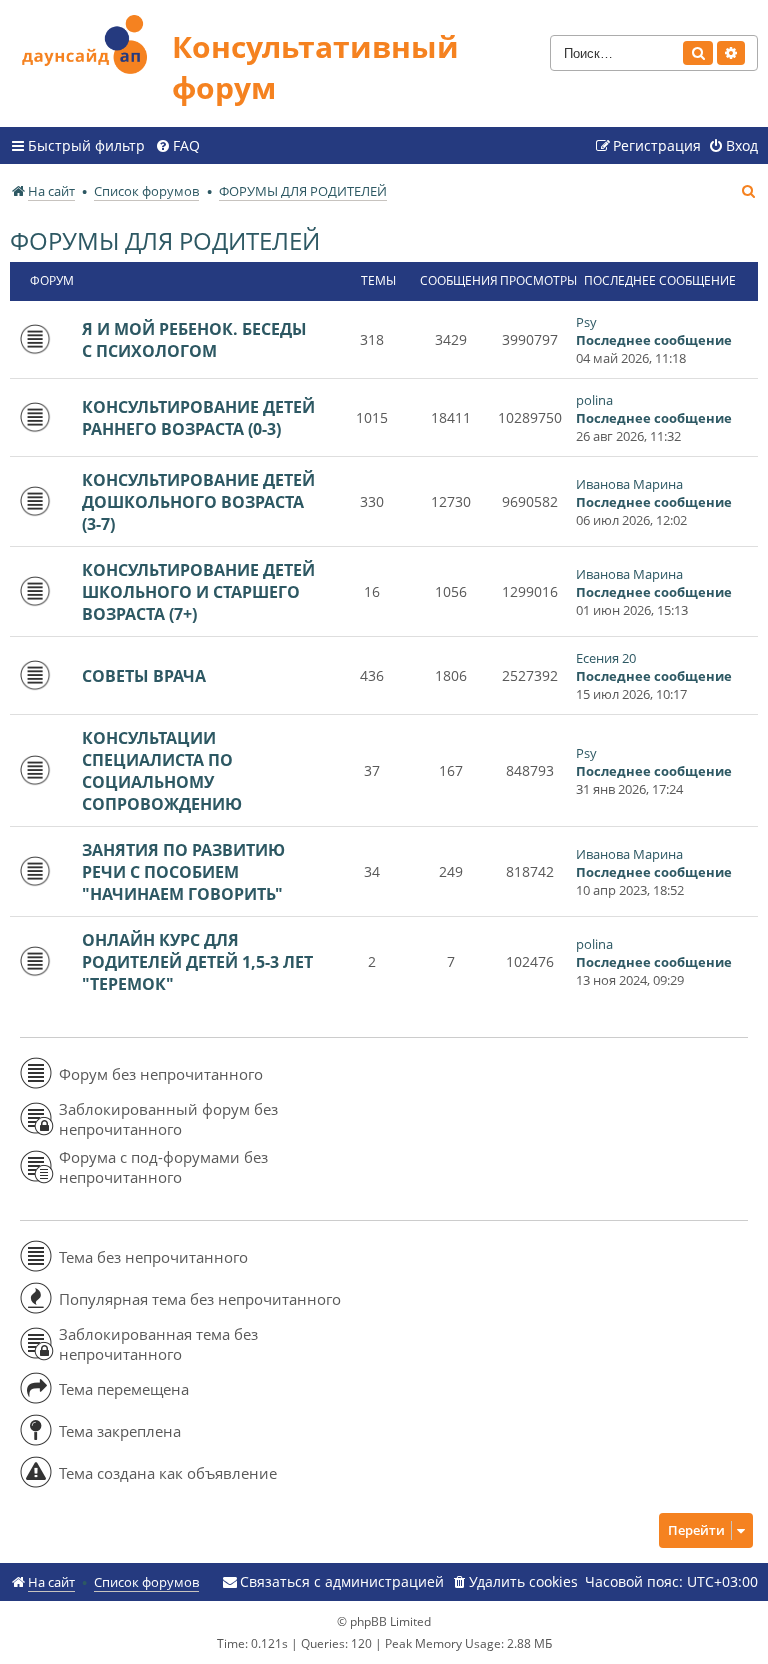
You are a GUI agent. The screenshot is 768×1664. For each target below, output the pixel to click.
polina (594, 400)
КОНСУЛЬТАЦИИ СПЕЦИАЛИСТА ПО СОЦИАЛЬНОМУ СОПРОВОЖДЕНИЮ (162, 771)
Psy (586, 322)
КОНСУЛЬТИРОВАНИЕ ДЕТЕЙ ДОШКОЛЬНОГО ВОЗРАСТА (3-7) (198, 502)
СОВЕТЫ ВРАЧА (144, 676)
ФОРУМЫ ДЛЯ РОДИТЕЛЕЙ (165, 240)
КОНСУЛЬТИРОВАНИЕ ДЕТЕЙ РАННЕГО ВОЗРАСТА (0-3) (198, 418)
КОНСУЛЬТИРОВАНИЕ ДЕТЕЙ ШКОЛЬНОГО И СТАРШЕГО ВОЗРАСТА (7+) (198, 592)
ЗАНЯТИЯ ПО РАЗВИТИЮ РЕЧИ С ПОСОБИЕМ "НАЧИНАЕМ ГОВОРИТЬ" (183, 872)
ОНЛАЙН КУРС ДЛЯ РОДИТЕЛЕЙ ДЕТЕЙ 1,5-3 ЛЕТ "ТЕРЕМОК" (197, 962)
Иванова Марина (629, 484)
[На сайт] (91, 41)
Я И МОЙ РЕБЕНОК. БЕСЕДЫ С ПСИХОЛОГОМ (194, 340)
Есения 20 (606, 658)
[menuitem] (177, 146)
